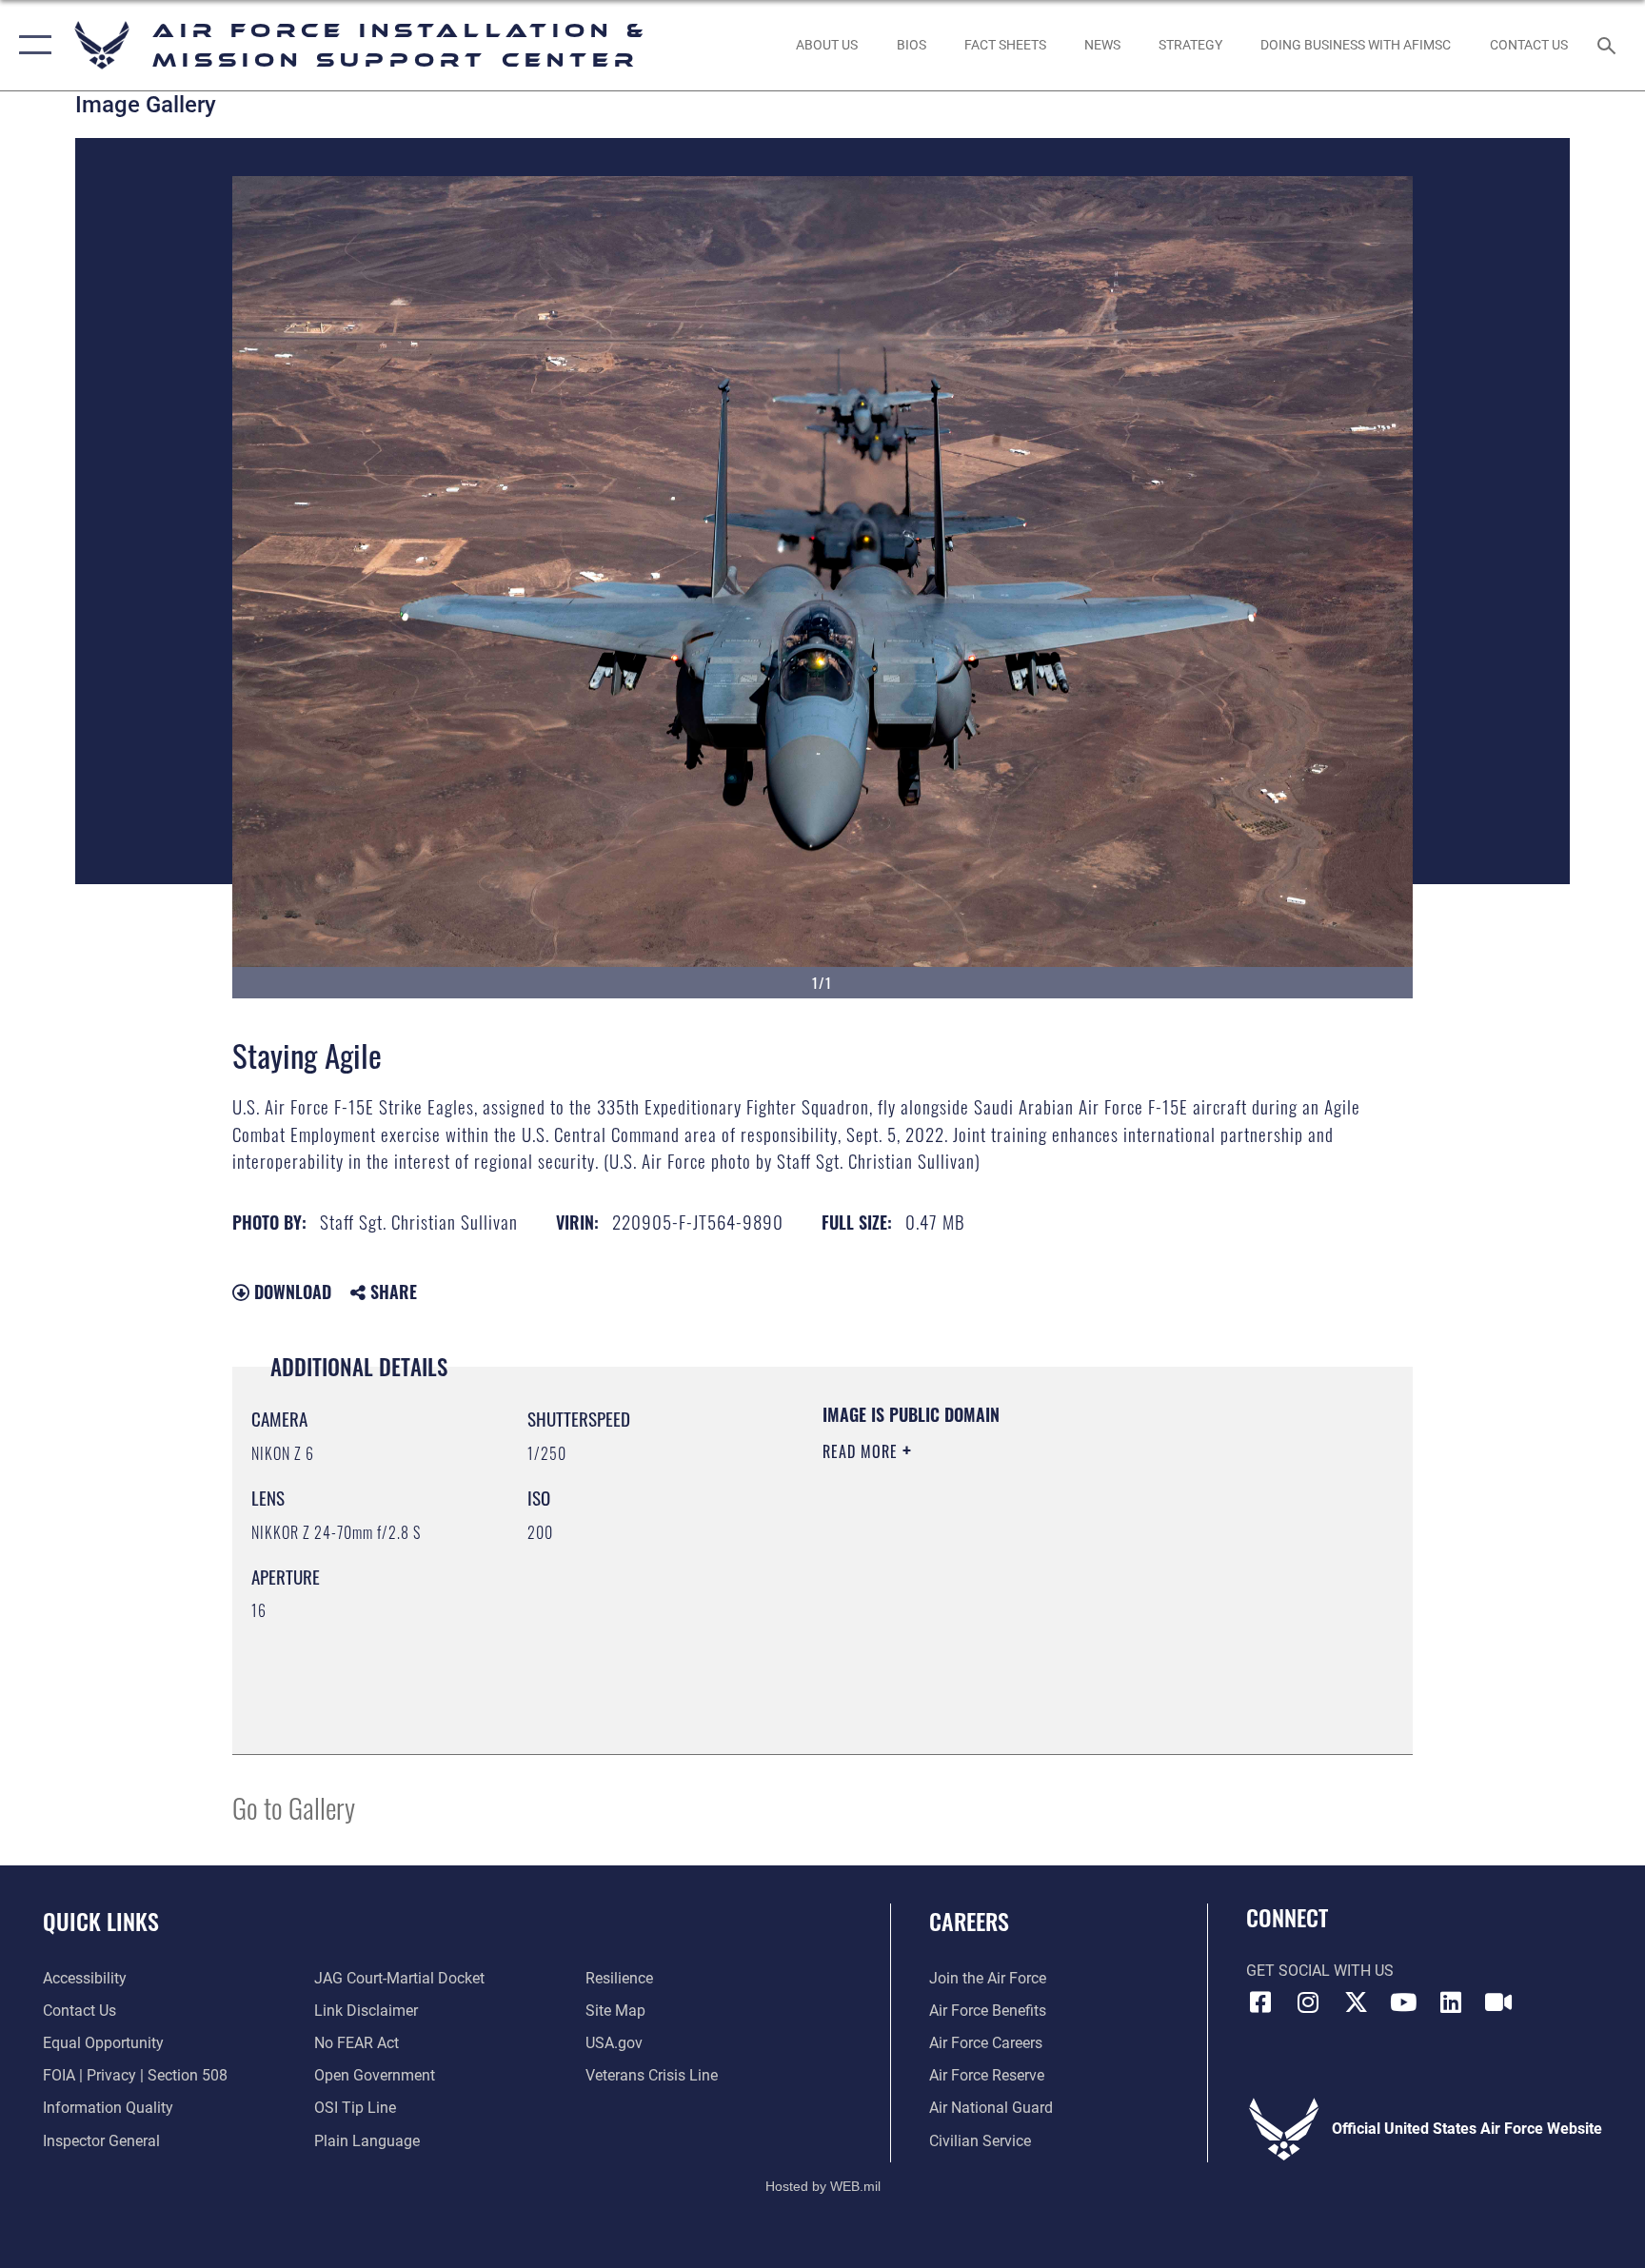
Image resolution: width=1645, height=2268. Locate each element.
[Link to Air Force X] (1356, 2002)
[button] (31, 45)
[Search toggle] (1609, 45)
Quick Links (101, 1921)
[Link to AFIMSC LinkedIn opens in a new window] (1451, 2002)
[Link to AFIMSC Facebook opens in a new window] (1260, 2002)
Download (290, 1292)
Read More (862, 1451)
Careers (969, 1921)
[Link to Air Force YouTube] (1403, 2002)
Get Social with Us (1320, 1971)
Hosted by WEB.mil (823, 2186)
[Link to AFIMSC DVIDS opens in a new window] (1498, 2002)
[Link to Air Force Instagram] (1308, 2002)
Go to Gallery (294, 1807)
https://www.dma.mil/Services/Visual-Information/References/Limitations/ (1008, 1586)
